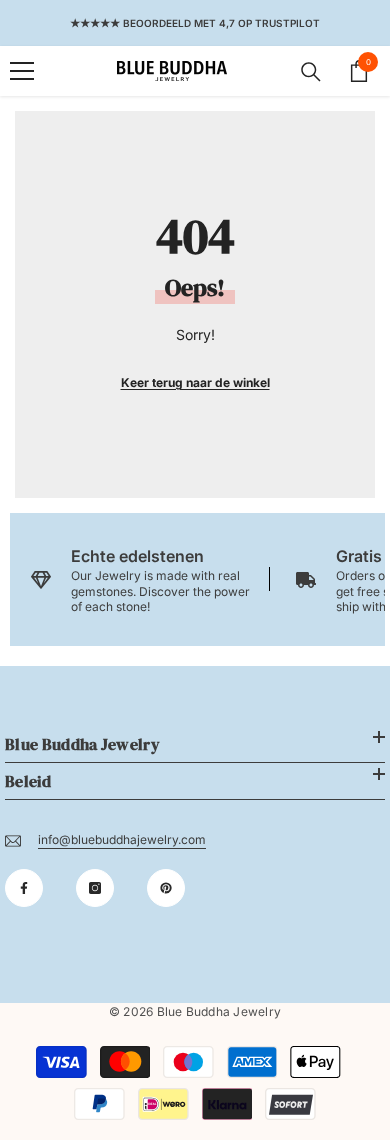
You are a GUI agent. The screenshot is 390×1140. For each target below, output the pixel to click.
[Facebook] (24, 888)
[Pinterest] (166, 888)
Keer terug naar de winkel (195, 382)
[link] (142, 579)
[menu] (22, 71)
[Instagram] (95, 888)
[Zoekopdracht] (311, 72)
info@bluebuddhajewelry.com (122, 839)
